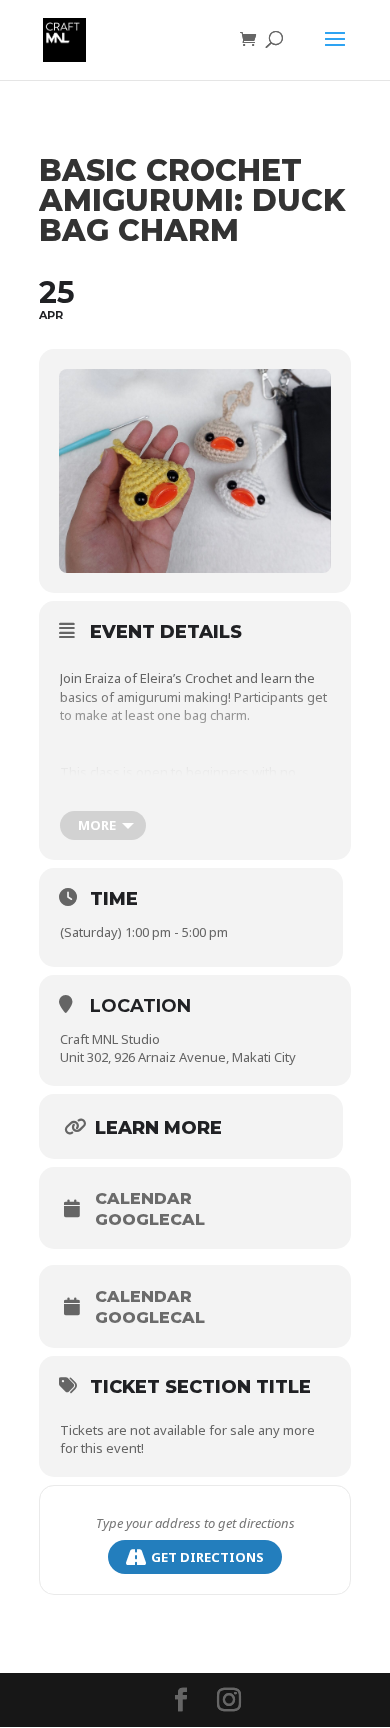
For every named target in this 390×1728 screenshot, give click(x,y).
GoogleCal (150, 1220)
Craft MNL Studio (110, 1039)
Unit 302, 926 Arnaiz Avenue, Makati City (178, 1057)
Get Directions (207, 1557)
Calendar (143, 1199)
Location (140, 1006)
